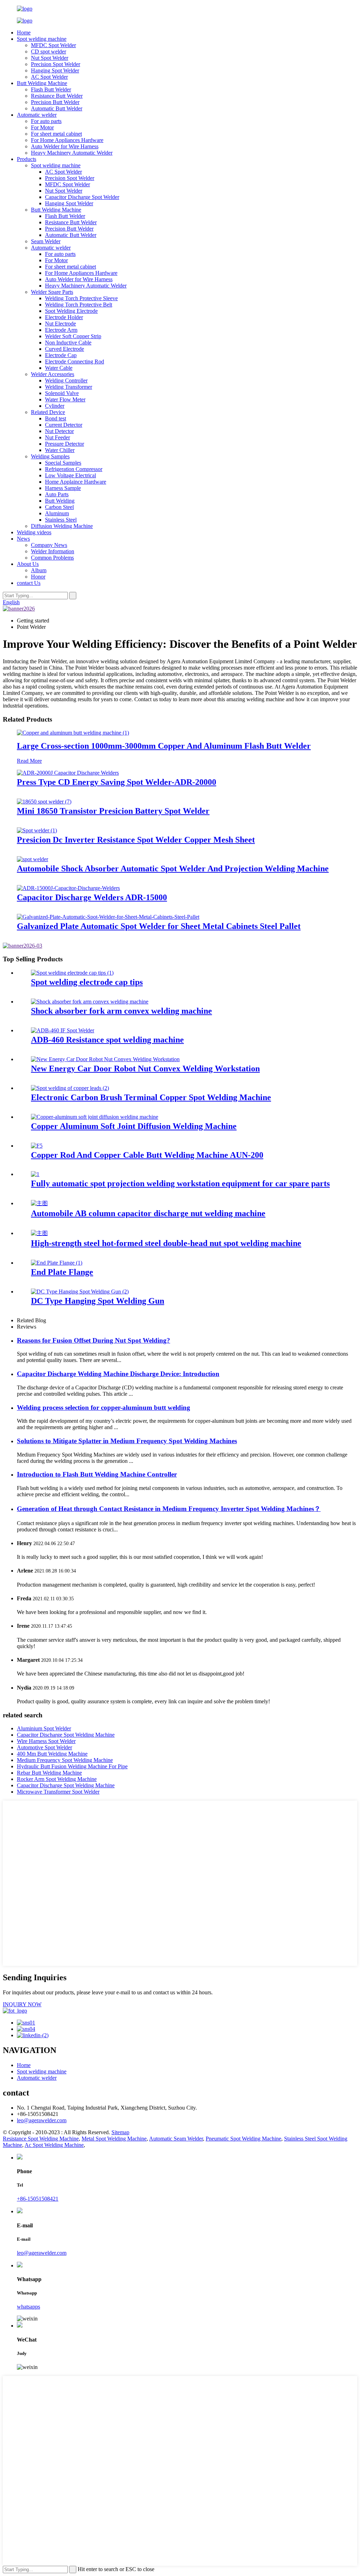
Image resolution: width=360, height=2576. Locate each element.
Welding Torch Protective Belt (79, 305)
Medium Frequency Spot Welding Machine (65, 1760)
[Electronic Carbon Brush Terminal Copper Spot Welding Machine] (70, 1088)
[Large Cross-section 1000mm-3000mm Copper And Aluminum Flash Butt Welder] (73, 733)
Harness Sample (63, 488)
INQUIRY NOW (22, 2004)
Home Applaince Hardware (76, 482)
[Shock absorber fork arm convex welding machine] (90, 1002)
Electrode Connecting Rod (75, 361)
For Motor (42, 127)
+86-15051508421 (38, 2199)
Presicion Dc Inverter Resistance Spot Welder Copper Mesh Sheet (136, 840)
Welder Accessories (53, 374)
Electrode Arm (61, 330)
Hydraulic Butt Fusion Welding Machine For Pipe (72, 1766)
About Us (28, 564)
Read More (29, 761)
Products (27, 159)
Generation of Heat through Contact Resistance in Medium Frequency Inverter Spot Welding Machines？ (169, 1509)
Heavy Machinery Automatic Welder (72, 153)
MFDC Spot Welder (53, 45)
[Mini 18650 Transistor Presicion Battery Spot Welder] (44, 802)
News (23, 539)
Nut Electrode (60, 324)
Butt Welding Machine (42, 83)
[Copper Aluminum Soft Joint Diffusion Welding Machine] (95, 1117)
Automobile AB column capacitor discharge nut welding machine (148, 1213)
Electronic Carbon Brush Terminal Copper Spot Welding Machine (151, 1097)
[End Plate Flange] (57, 1263)
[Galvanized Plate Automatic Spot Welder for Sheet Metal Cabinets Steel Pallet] (108, 917)
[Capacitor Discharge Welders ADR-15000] (68, 888)
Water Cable (59, 368)
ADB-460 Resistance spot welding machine (107, 1040)
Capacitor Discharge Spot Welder (82, 197)
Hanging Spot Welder (55, 70)
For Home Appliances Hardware (67, 140)
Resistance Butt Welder (57, 96)
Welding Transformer (69, 387)
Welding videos (34, 532)
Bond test (56, 418)
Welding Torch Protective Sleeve (81, 298)
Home (24, 33)
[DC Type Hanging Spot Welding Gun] (80, 1292)
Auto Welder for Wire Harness (65, 146)
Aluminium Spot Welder (44, 1728)
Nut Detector (59, 431)
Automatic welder (37, 115)
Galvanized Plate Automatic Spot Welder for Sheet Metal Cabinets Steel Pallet (159, 926)
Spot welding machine (42, 39)
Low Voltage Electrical (70, 475)
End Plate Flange (62, 1272)
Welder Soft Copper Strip (73, 336)
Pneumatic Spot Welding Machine (243, 2139)
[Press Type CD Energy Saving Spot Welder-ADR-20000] (68, 773)
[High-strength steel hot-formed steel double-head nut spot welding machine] (39, 1233)
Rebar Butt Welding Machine (49, 1773)
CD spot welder (49, 51)
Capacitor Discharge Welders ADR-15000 (92, 897)
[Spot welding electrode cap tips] (72, 973)
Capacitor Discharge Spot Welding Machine (66, 1735)
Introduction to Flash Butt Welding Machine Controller (97, 1474)
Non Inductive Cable (68, 343)
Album (39, 570)
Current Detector (64, 425)
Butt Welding (60, 501)
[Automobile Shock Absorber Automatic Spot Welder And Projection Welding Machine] (33, 859)
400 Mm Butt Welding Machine (52, 1754)
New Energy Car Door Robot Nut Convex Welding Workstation (145, 1069)
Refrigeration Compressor (74, 469)
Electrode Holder (64, 317)
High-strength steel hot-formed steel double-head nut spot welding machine (166, 1243)
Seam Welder (46, 241)
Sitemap (120, 2132)
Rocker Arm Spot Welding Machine (57, 1779)
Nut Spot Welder (50, 58)
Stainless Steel (61, 520)
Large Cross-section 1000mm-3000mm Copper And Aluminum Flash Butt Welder (164, 746)
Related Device (48, 412)
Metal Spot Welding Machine (114, 2139)
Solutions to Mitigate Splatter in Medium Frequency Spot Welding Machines (127, 1441)
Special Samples (63, 463)
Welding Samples (50, 456)
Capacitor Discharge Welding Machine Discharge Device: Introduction (118, 1374)
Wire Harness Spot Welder (46, 1741)
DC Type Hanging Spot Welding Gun (98, 1301)
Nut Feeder (57, 437)
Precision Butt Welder (55, 102)
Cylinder (55, 406)
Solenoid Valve (62, 393)
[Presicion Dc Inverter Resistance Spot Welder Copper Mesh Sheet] (37, 830)
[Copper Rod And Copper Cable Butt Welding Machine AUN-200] (37, 1146)
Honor (38, 577)
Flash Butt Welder (51, 89)
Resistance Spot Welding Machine (41, 2139)
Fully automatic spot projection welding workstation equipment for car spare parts (180, 1183)
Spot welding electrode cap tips (87, 982)
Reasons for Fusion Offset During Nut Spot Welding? (94, 1340)
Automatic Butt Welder (57, 108)
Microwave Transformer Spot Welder (58, 1792)
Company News (49, 545)
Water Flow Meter (65, 399)
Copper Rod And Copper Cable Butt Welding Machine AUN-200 (147, 1155)
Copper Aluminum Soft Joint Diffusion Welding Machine (134, 1126)
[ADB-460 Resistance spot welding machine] (63, 1030)
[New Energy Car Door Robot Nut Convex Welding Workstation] (105, 1059)
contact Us (29, 583)
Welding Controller (66, 380)
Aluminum (57, 513)
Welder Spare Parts (52, 292)
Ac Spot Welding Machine (54, 2145)
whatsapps (28, 2307)
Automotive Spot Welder (44, 1747)
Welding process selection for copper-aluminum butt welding (104, 1408)
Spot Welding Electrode (71, 311)
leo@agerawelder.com (42, 2120)
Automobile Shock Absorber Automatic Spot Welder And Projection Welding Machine (173, 869)
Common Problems (52, 558)
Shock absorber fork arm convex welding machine (121, 1011)
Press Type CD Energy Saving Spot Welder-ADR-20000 (117, 782)
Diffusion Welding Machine (62, 526)
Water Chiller (60, 450)
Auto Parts (57, 494)
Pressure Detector (65, 444)
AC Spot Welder (49, 77)
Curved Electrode (65, 349)
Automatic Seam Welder (176, 2139)
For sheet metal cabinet (56, 134)
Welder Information (53, 551)
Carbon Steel (59, 507)
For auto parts (46, 121)
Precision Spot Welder (56, 64)
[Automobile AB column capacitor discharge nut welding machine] (39, 1203)
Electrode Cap (61, 355)
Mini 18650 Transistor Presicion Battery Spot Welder (113, 811)
